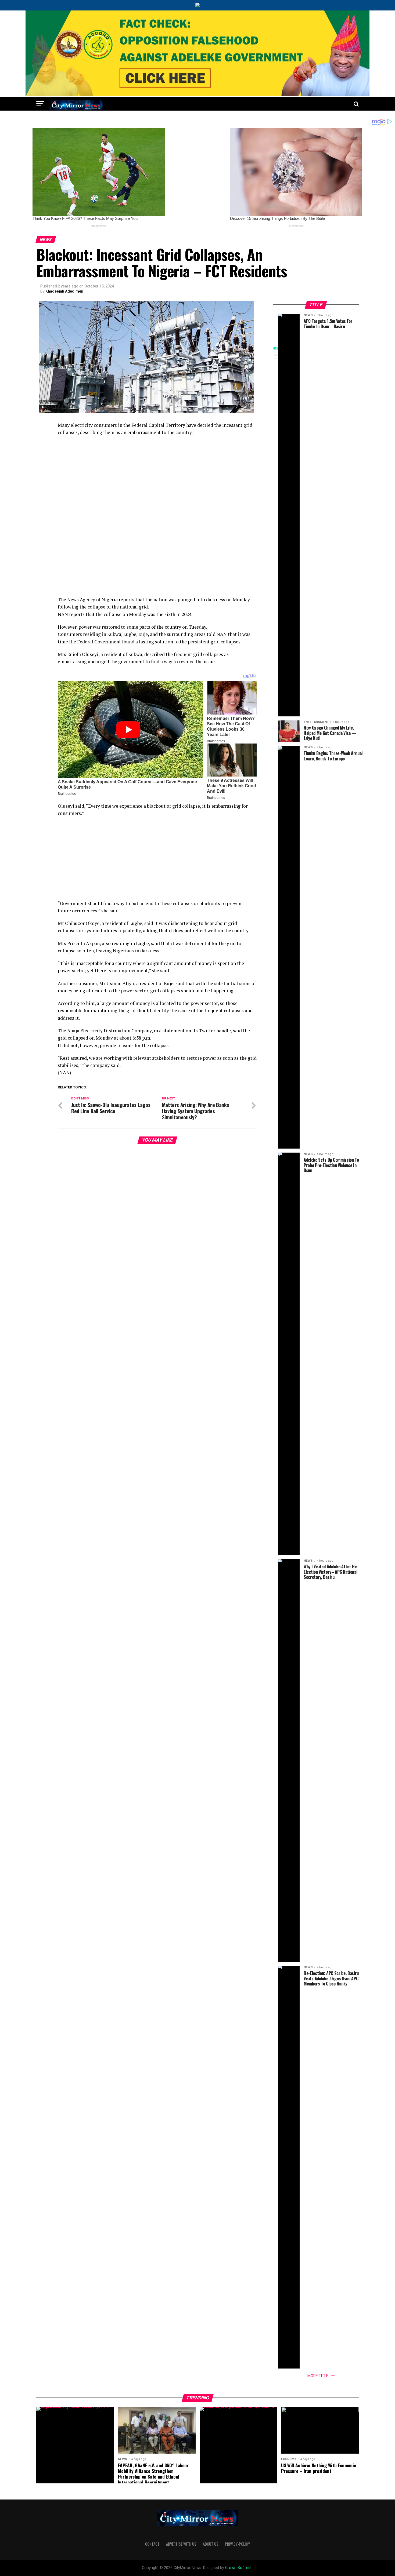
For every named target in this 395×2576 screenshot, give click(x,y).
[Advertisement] (157, 479)
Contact (152, 2544)
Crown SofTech (239, 2568)
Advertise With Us (181, 2544)
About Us (211, 2544)
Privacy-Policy (237, 2544)
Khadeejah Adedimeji (64, 291)
